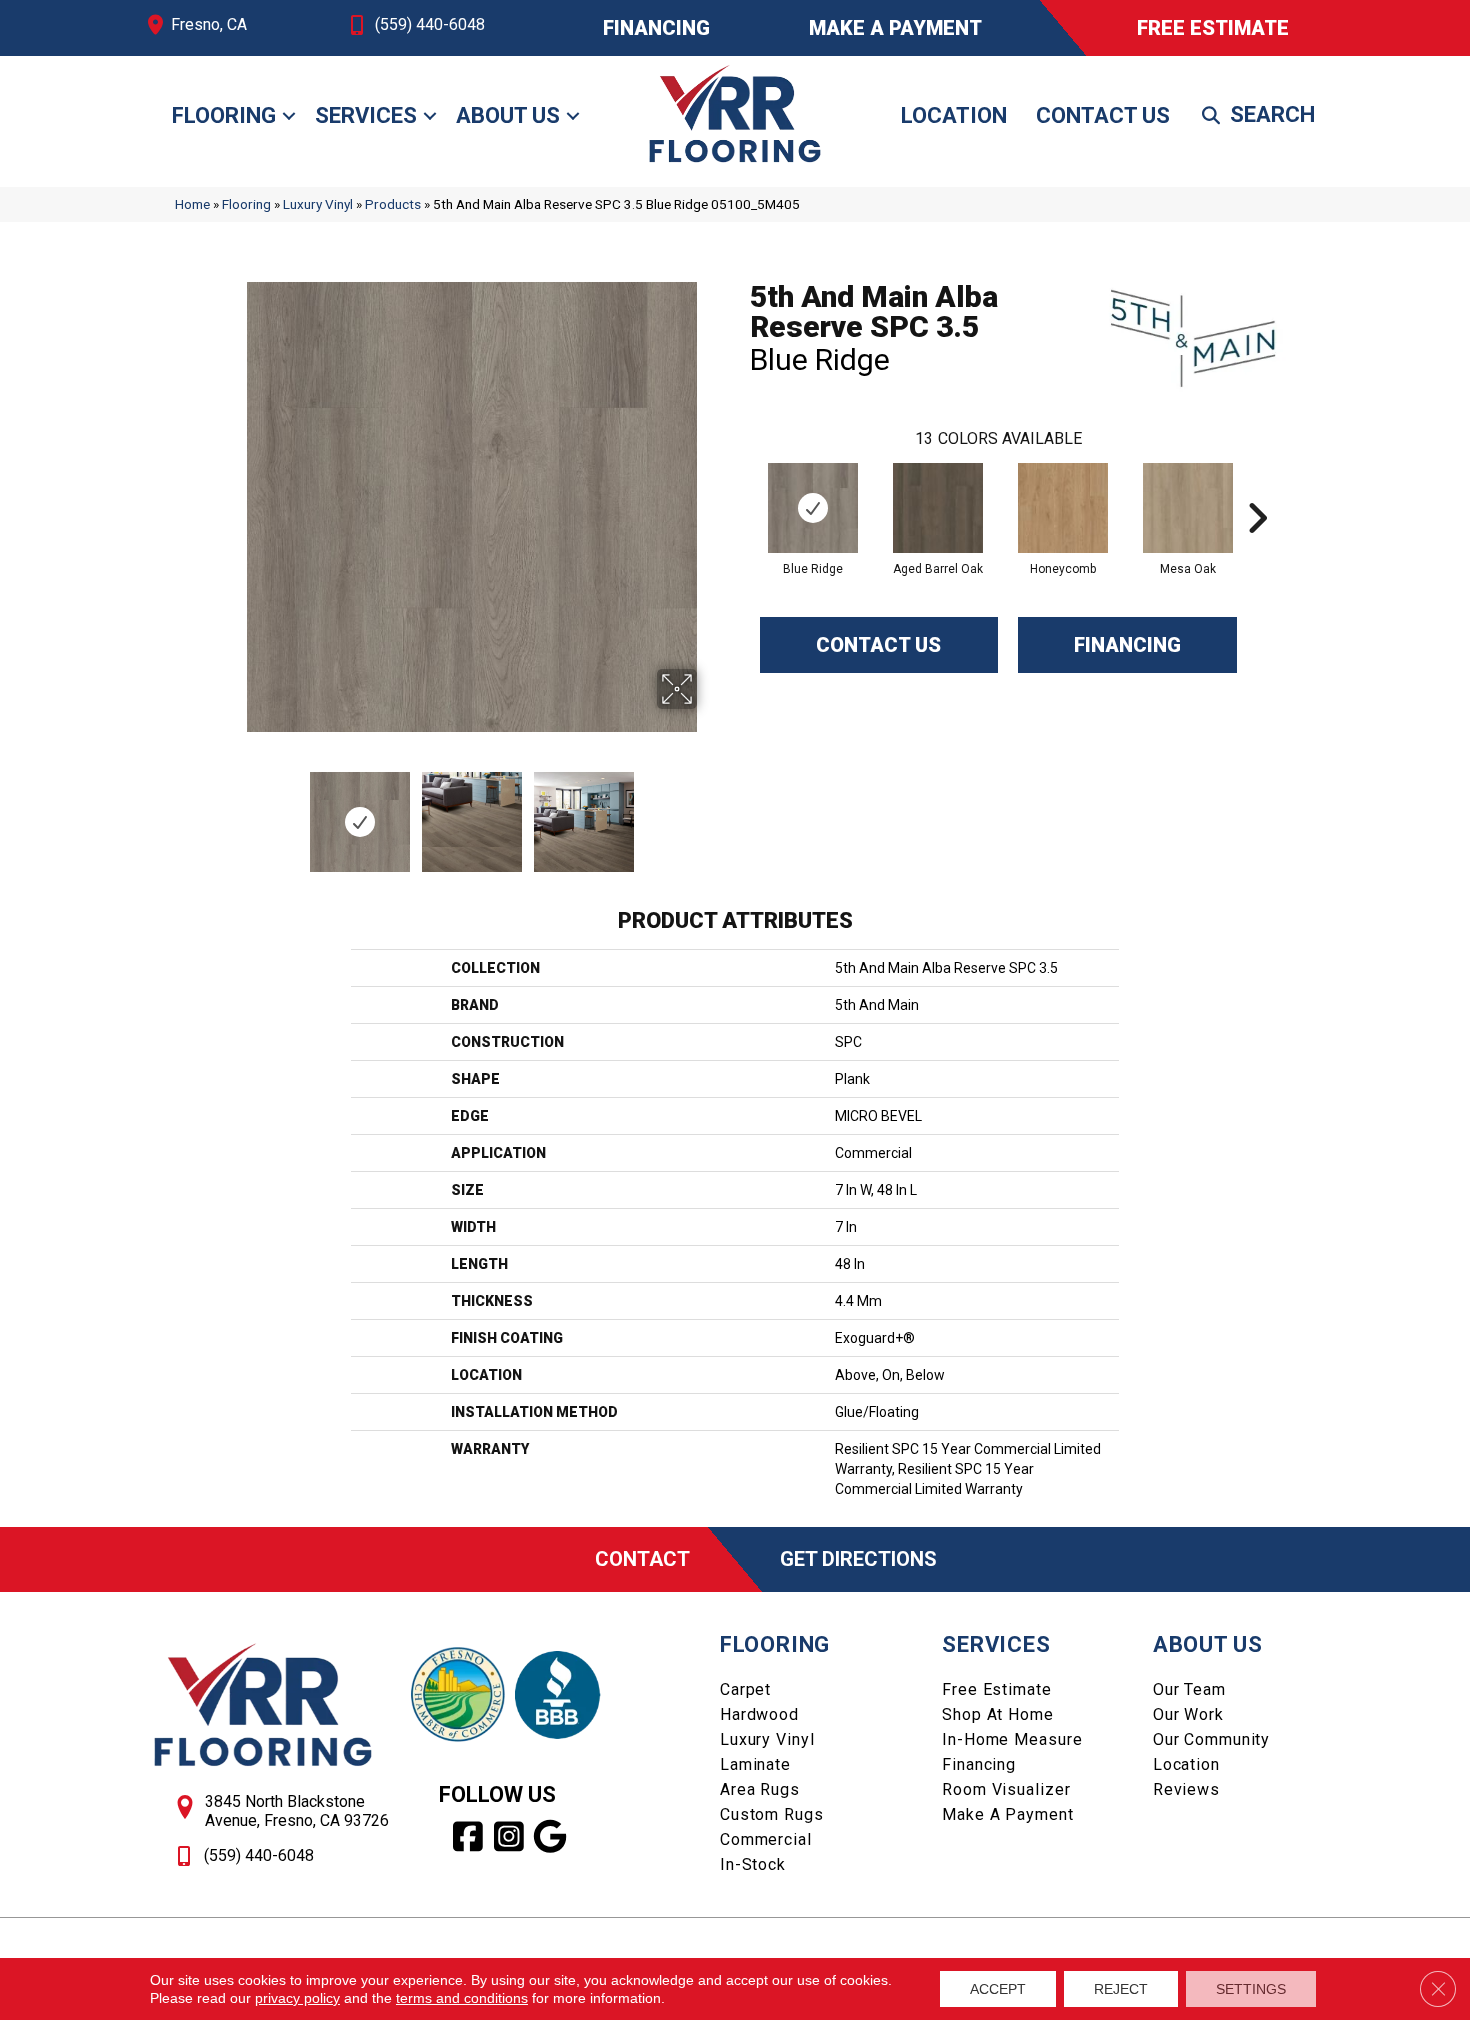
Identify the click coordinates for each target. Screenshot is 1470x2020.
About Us (508, 115)
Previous (233, 812)
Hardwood (759, 1714)
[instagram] (509, 1837)
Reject (1121, 1989)
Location (954, 115)
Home (192, 204)
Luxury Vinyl (318, 204)
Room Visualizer (1006, 1789)
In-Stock (753, 1864)
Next (710, 812)
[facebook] (468, 1837)
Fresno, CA (209, 24)
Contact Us (1103, 115)
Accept (998, 1989)
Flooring (224, 115)
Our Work (1188, 1714)
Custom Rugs (772, 1814)
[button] (289, 116)
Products (393, 204)
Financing (1127, 645)
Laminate (755, 1764)
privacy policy (297, 1998)
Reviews (1186, 1789)
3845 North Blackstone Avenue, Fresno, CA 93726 (297, 1811)
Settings (1251, 1989)
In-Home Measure (1012, 1739)
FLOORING (775, 1644)
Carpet (745, 1689)
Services (366, 115)
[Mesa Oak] (1188, 508)
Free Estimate (996, 1689)
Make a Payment (1007, 1814)
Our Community (1211, 1739)
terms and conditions (462, 1998)
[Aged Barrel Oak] (938, 508)
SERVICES (996, 1644)
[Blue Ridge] (813, 508)
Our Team (1189, 1689)
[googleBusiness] (550, 1837)
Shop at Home (998, 1714)
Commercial (766, 1839)
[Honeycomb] (1063, 508)
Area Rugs (760, 1789)
